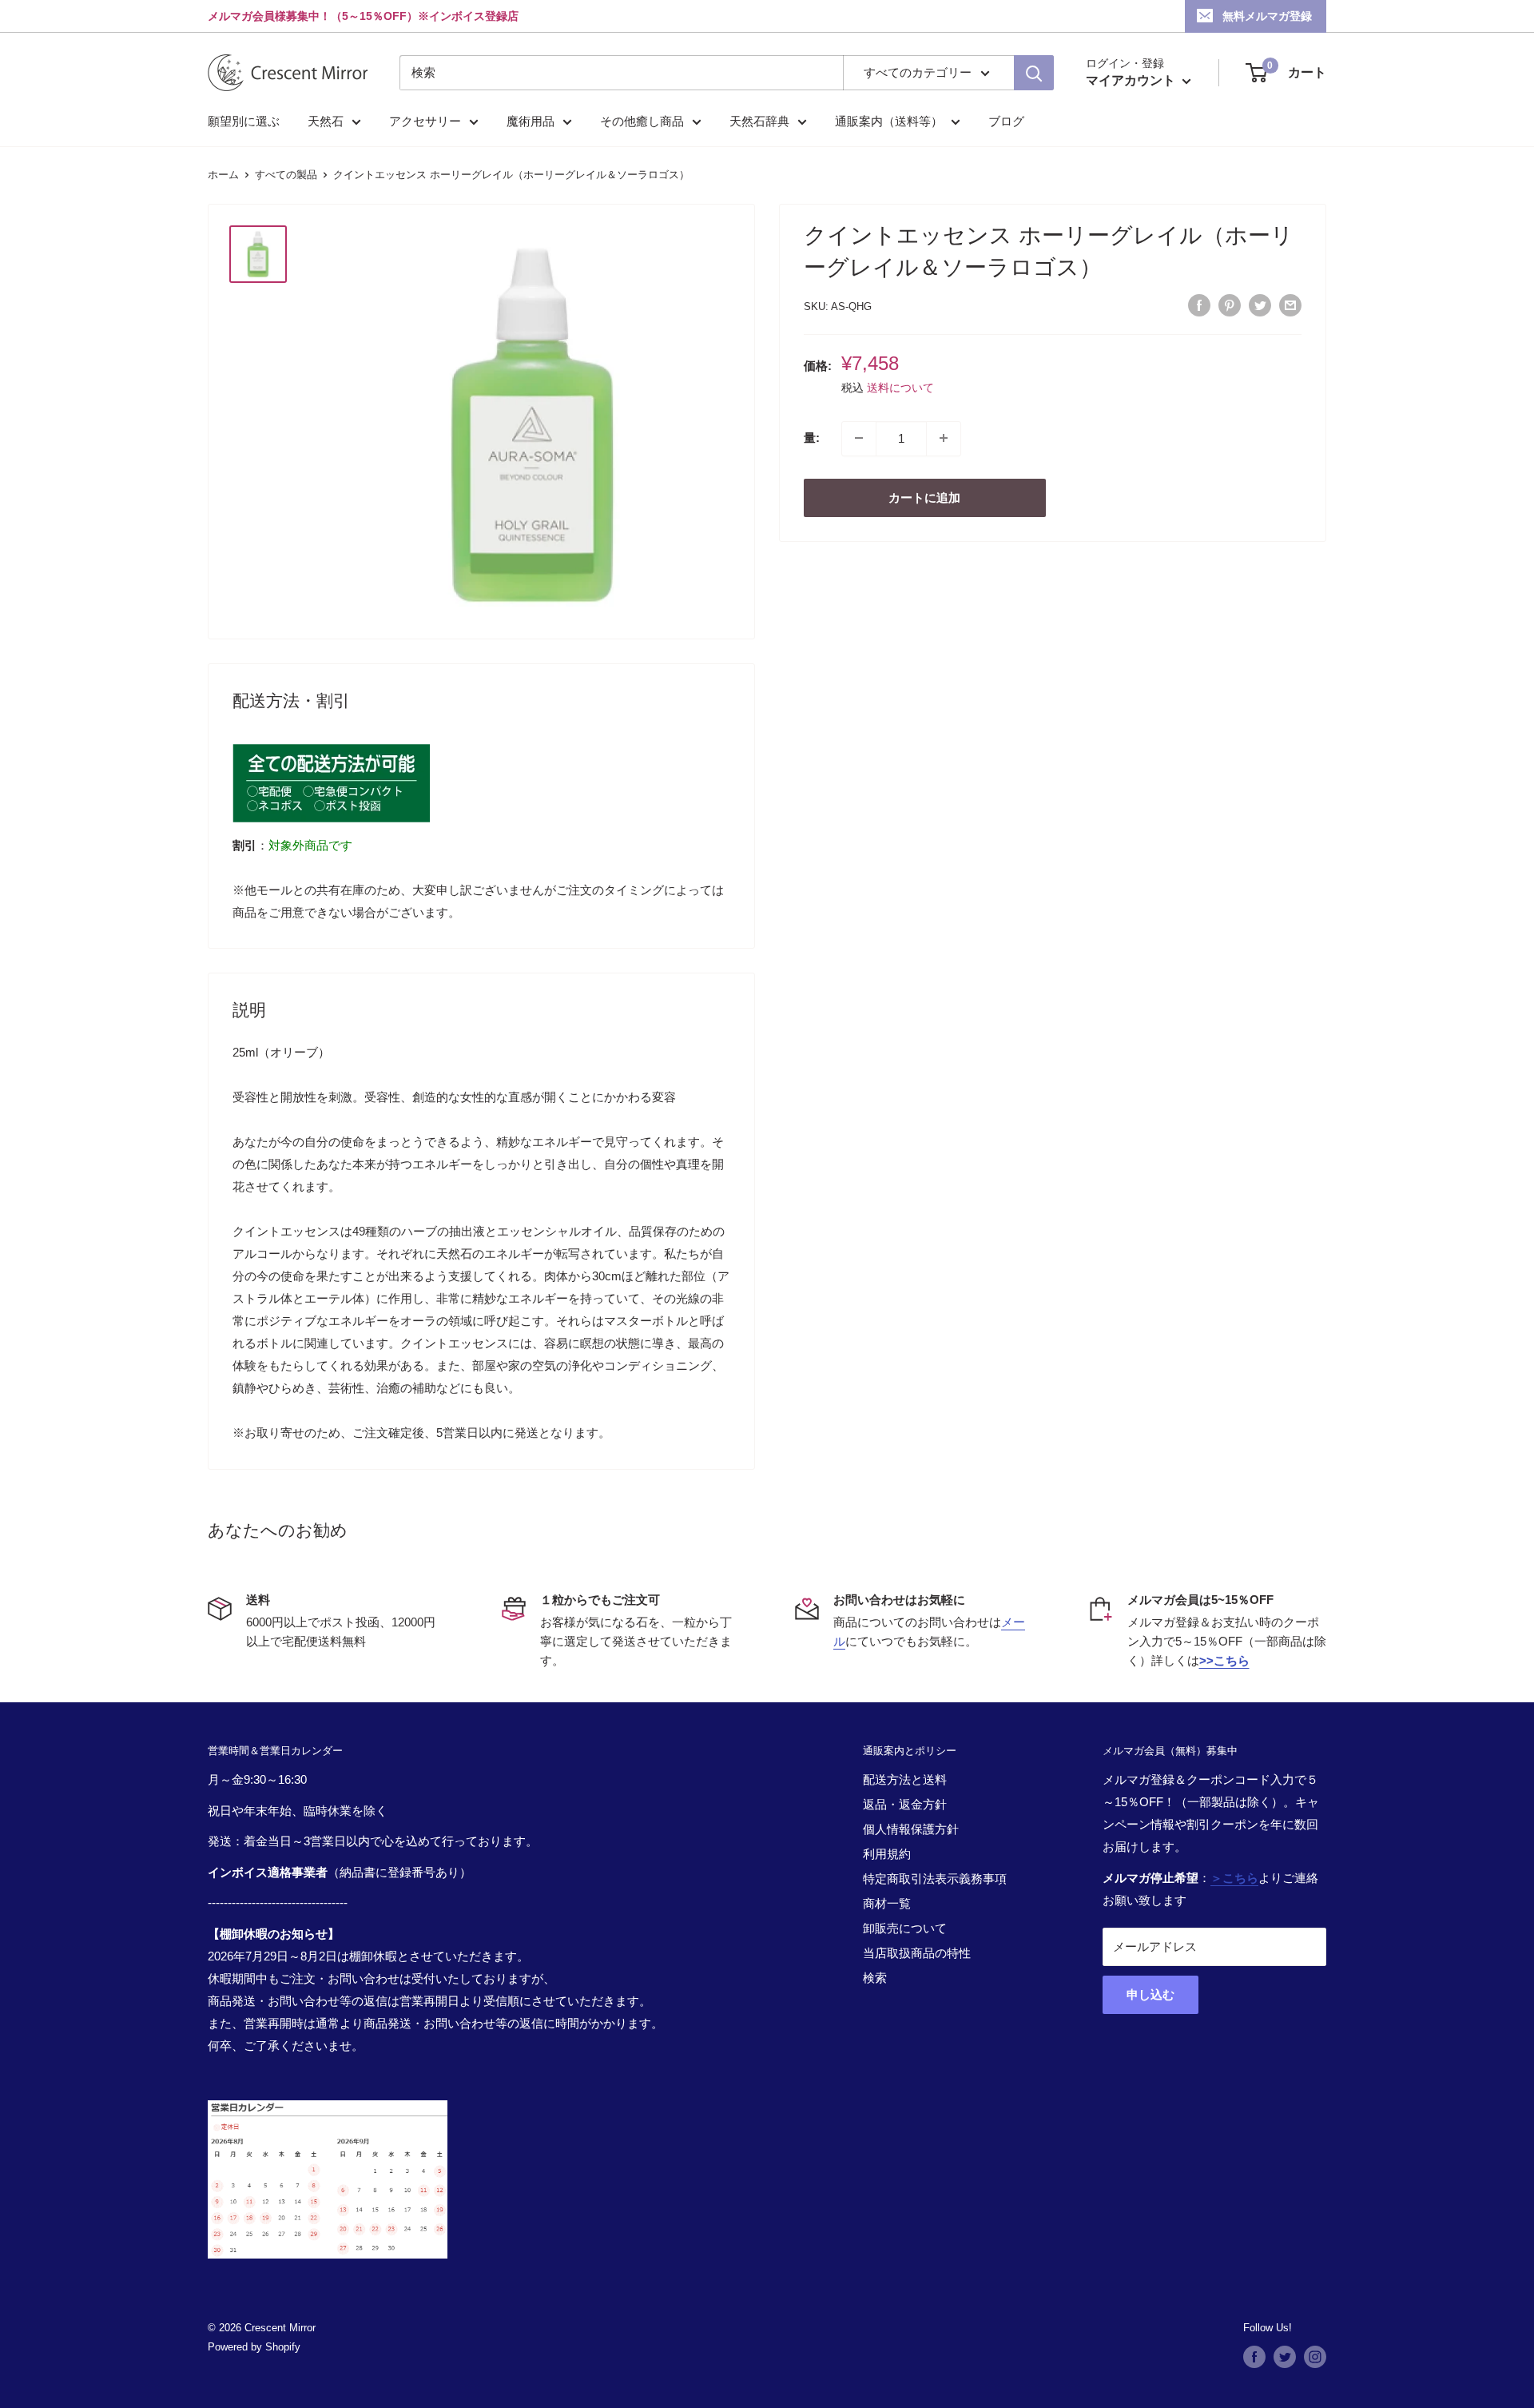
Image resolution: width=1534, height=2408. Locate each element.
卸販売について (905, 1928)
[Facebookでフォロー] (1254, 2357)
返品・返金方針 (905, 1804)
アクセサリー (425, 121)
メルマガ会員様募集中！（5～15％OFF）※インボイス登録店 (363, 16)
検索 (875, 1978)
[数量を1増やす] (944, 438)
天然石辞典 (759, 121)
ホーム (223, 175)
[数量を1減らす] (859, 438)
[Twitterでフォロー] (1285, 2357)
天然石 (326, 121)
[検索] (1034, 73)
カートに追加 (924, 497)
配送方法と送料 (905, 1779)
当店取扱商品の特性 (917, 1953)
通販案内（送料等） (889, 121)
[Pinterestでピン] (1230, 305)
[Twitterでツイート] (1260, 305)
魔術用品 (531, 121)
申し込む (1150, 1994)
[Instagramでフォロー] (1315, 2357)
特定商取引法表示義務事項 (935, 1879)
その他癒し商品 (642, 121)
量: (812, 438)
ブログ (1006, 121)
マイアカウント (1132, 80)
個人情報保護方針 (911, 1829)
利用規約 (887, 1854)
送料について (900, 388)
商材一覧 (887, 1903)
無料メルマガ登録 (1267, 16)
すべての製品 (286, 175)
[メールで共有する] (1290, 305)
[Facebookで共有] (1199, 305)
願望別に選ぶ (244, 121)
